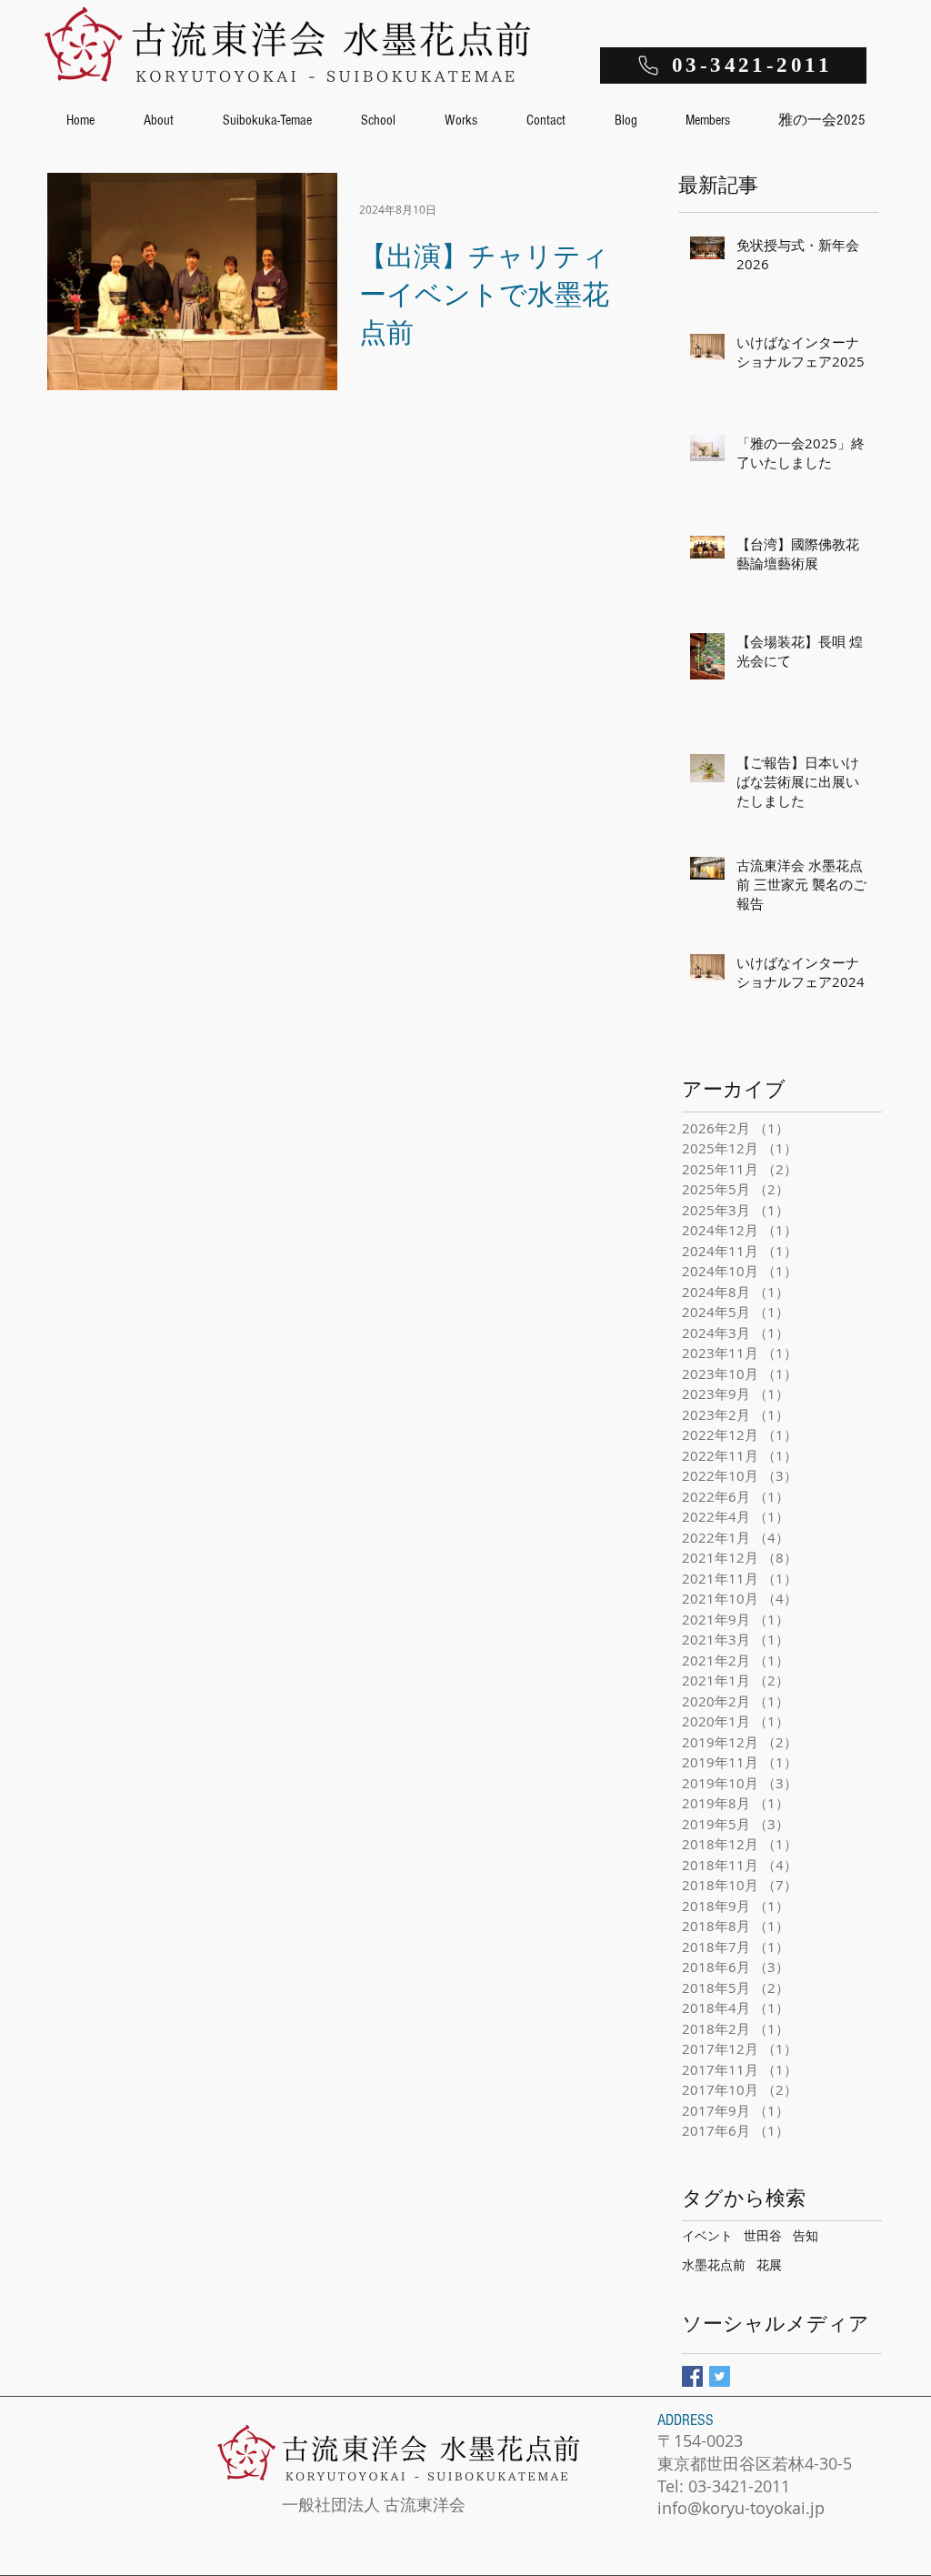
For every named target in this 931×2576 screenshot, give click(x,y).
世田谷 (763, 2235)
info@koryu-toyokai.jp (741, 2508)
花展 (769, 2264)
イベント (707, 2235)
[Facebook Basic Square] (692, 2376)
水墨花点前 (714, 2264)
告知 (806, 2235)
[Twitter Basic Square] (720, 2376)
